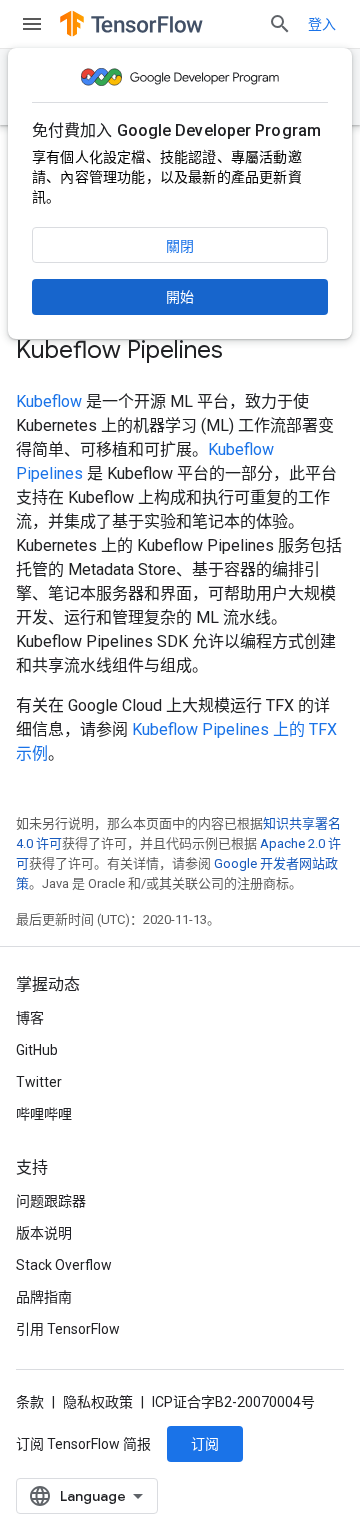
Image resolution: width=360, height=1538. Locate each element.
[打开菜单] (32, 24)
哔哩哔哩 (44, 1114)
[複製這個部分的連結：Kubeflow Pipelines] (243, 352)
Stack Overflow (64, 1265)
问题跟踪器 (51, 1201)
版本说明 (44, 1233)
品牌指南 (44, 1297)
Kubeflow (49, 401)
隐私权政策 (98, 1402)
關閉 (180, 246)
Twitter (39, 1082)
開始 (180, 297)
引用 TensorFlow (68, 1329)
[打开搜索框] (280, 24)
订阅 (205, 1444)
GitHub (37, 1050)
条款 (30, 1402)
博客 (30, 1018)
